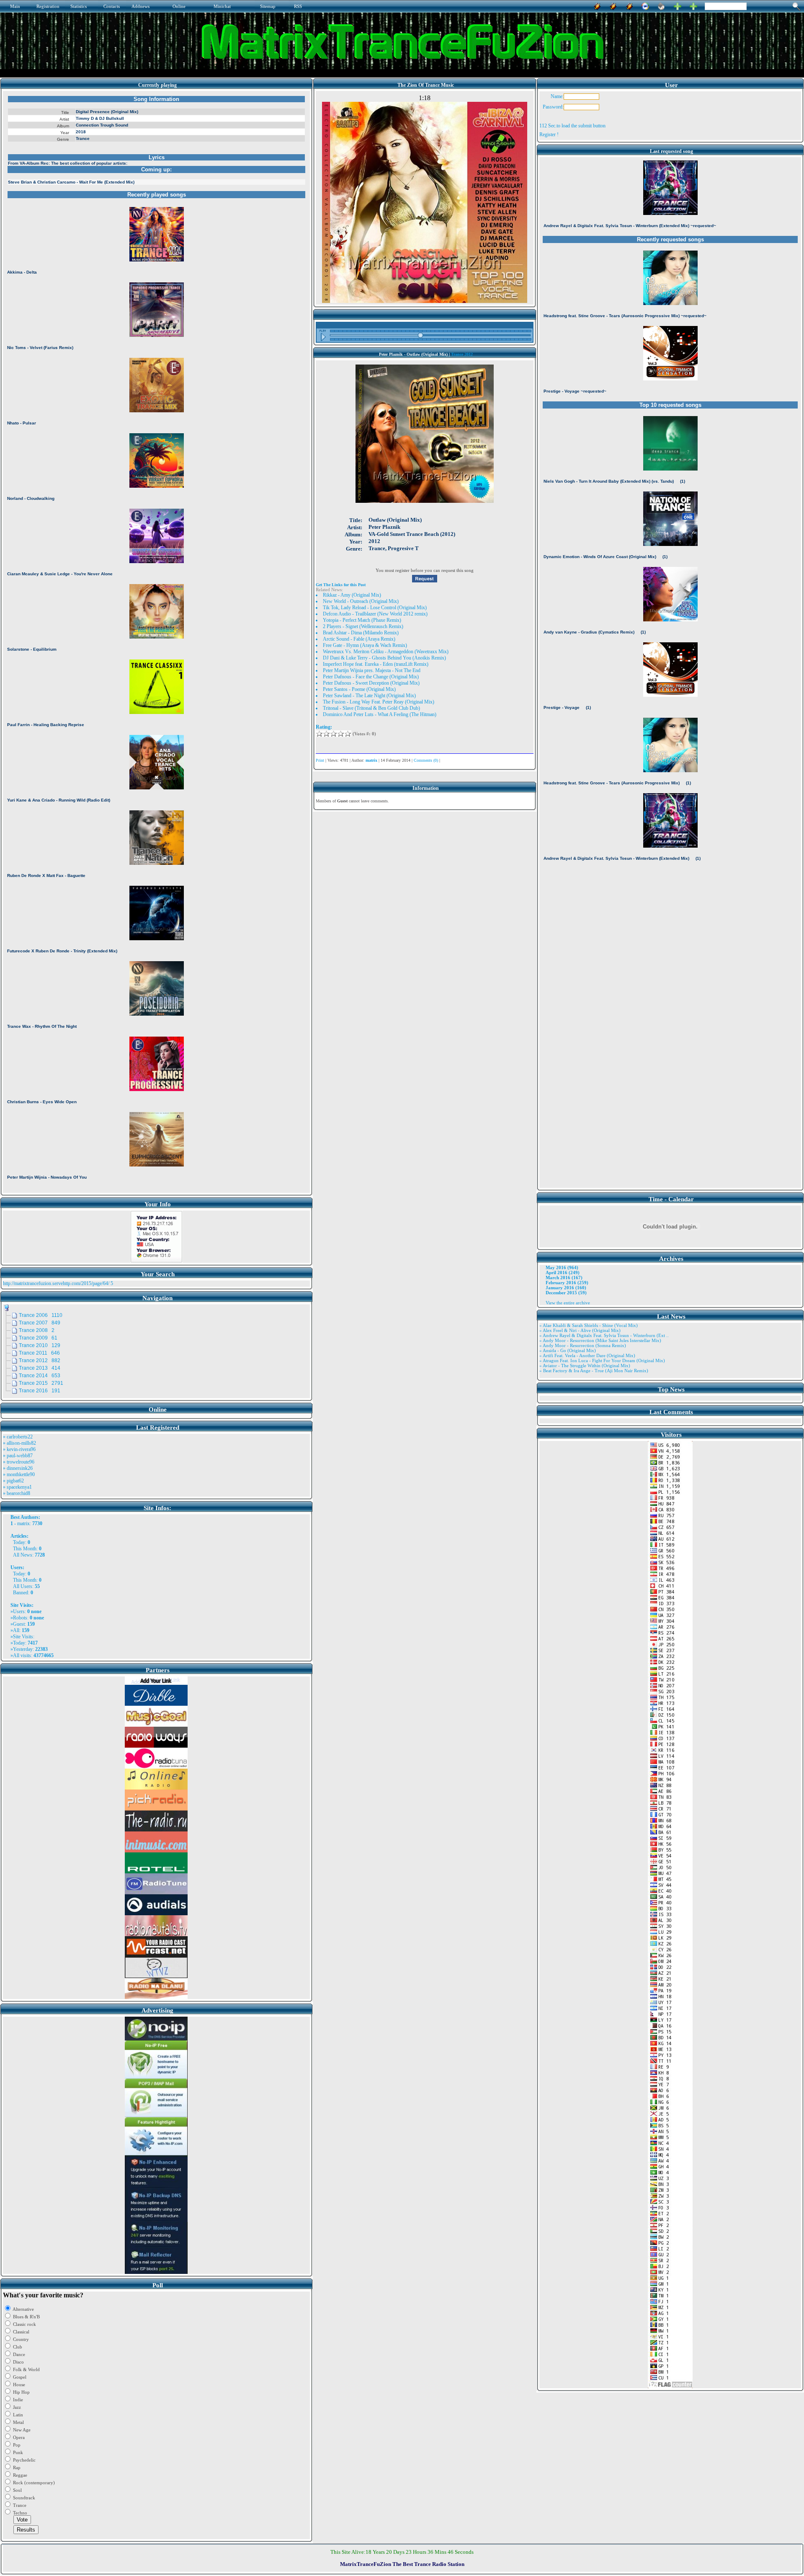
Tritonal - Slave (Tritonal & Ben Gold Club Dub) (371, 708)
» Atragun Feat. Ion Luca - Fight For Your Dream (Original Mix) (602, 1360)
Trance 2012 (462, 354)
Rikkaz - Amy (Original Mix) (352, 595)
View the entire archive (568, 1303)
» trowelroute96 (19, 1462)
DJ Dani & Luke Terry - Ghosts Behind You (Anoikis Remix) (384, 658)
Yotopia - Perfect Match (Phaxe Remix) (362, 620)
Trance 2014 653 (40, 1376)
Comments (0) (426, 760)
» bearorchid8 (17, 1493)
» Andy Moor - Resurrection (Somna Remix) (583, 1345)
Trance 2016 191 (40, 1391)
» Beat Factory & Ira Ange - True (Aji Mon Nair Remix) (594, 1371)
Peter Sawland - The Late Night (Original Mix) (369, 696)
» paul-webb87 (18, 1456)
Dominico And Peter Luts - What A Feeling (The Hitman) (380, 714)
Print (320, 760)
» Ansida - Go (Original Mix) (568, 1350)
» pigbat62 (13, 1481)
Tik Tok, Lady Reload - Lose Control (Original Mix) (375, 608)
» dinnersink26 (18, 1468)
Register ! (549, 134)
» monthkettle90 (19, 1474)
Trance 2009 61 (38, 1338)
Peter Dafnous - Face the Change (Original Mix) (371, 677)
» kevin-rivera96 (19, 1449)
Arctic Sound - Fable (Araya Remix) (359, 639)
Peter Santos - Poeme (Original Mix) (359, 689)
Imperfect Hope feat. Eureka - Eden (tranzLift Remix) (376, 664)
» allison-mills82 (19, 1443)
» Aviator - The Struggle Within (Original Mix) (585, 1366)
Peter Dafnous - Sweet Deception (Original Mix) (371, 683)
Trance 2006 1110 (41, 1315)
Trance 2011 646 (39, 1353)
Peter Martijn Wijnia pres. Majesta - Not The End (372, 670)
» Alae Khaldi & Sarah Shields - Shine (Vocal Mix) (589, 1325)
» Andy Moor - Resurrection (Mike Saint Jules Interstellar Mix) (600, 1340)
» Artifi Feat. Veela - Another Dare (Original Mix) (587, 1355)
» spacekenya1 (17, 1487)
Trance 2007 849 (40, 1323)
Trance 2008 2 (37, 1330)
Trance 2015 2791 (41, 1383)
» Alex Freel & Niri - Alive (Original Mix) (580, 1330)
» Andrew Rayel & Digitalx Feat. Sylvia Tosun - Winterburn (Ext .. (604, 1335)
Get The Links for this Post (341, 585)
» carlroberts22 (18, 1437)
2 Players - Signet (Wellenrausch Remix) (363, 626)
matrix (23, 1523)
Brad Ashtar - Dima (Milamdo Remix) (361, 633)
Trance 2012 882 (40, 1360)
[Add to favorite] (693, 5)
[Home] (661, 5)
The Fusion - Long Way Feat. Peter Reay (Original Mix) (379, 702)
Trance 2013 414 (40, 1368)
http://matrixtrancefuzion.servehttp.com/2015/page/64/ (56, 1283)
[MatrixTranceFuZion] (678, 5)
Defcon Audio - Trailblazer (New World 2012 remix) (375, 614)
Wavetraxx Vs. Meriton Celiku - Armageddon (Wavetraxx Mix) (386, 652)
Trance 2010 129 (40, 1345)
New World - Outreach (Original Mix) (361, 601)
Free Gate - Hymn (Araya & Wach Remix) (365, 645)
